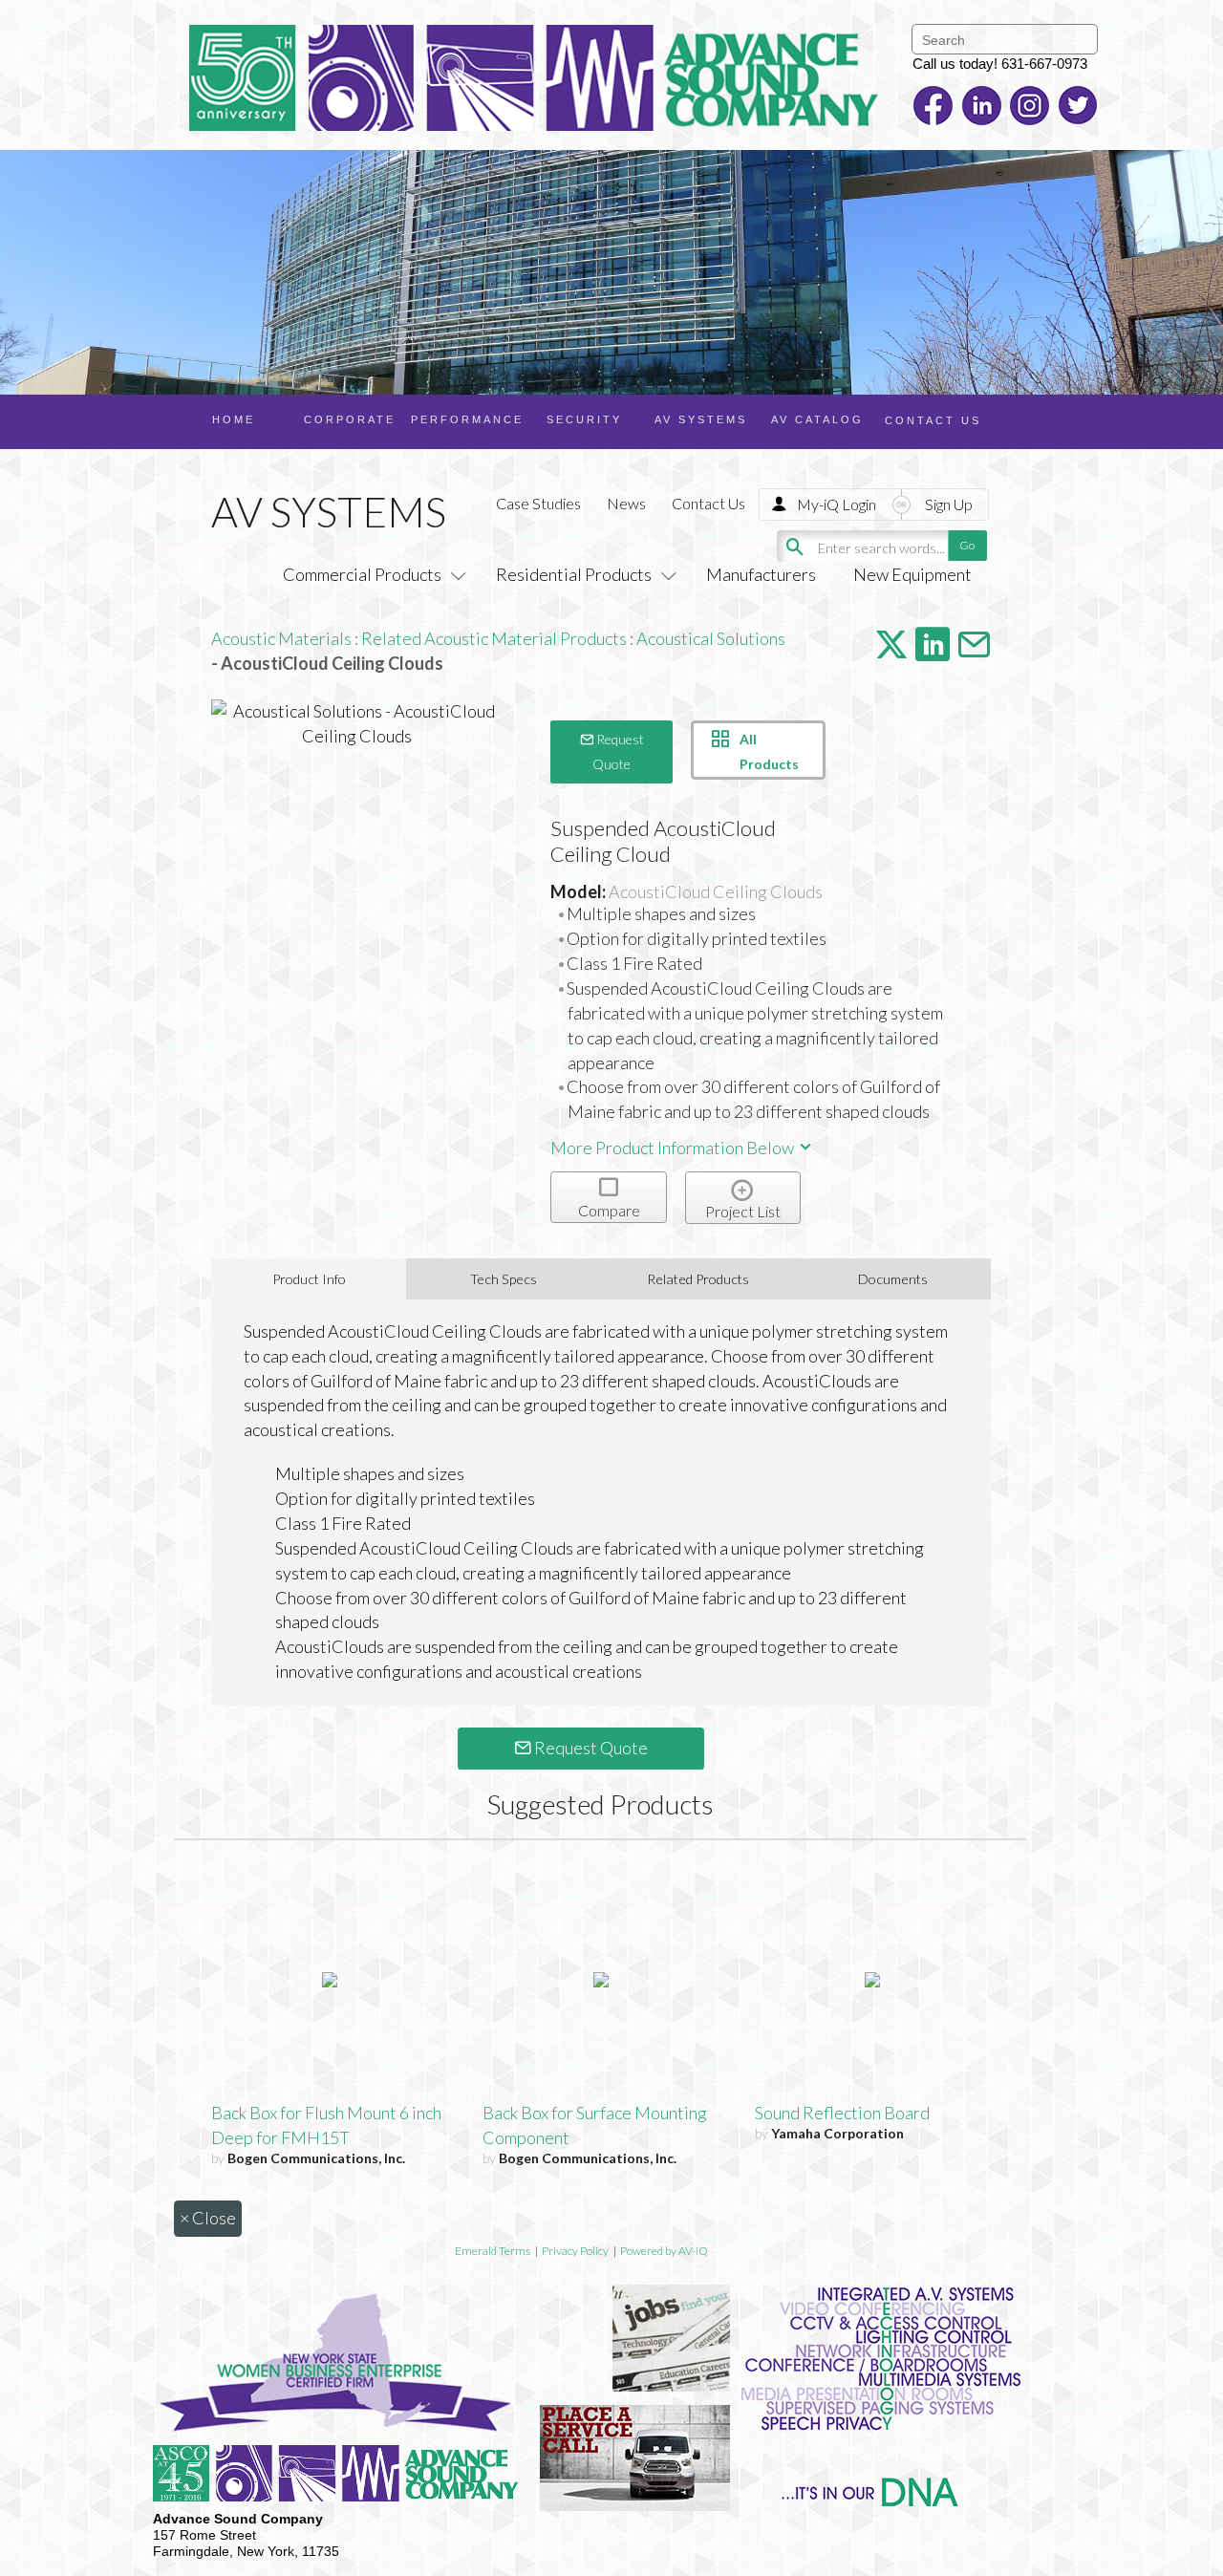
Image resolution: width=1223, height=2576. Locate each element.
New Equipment (912, 574)
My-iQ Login (837, 504)
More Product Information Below (674, 1148)
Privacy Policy (575, 2251)
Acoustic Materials (281, 638)
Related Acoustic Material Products (494, 638)
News (626, 503)
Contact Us (708, 503)
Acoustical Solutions (711, 638)
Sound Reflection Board (842, 2113)
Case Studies (538, 503)
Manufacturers (761, 574)
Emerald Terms (493, 2251)
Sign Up (949, 504)
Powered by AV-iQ (664, 2251)
